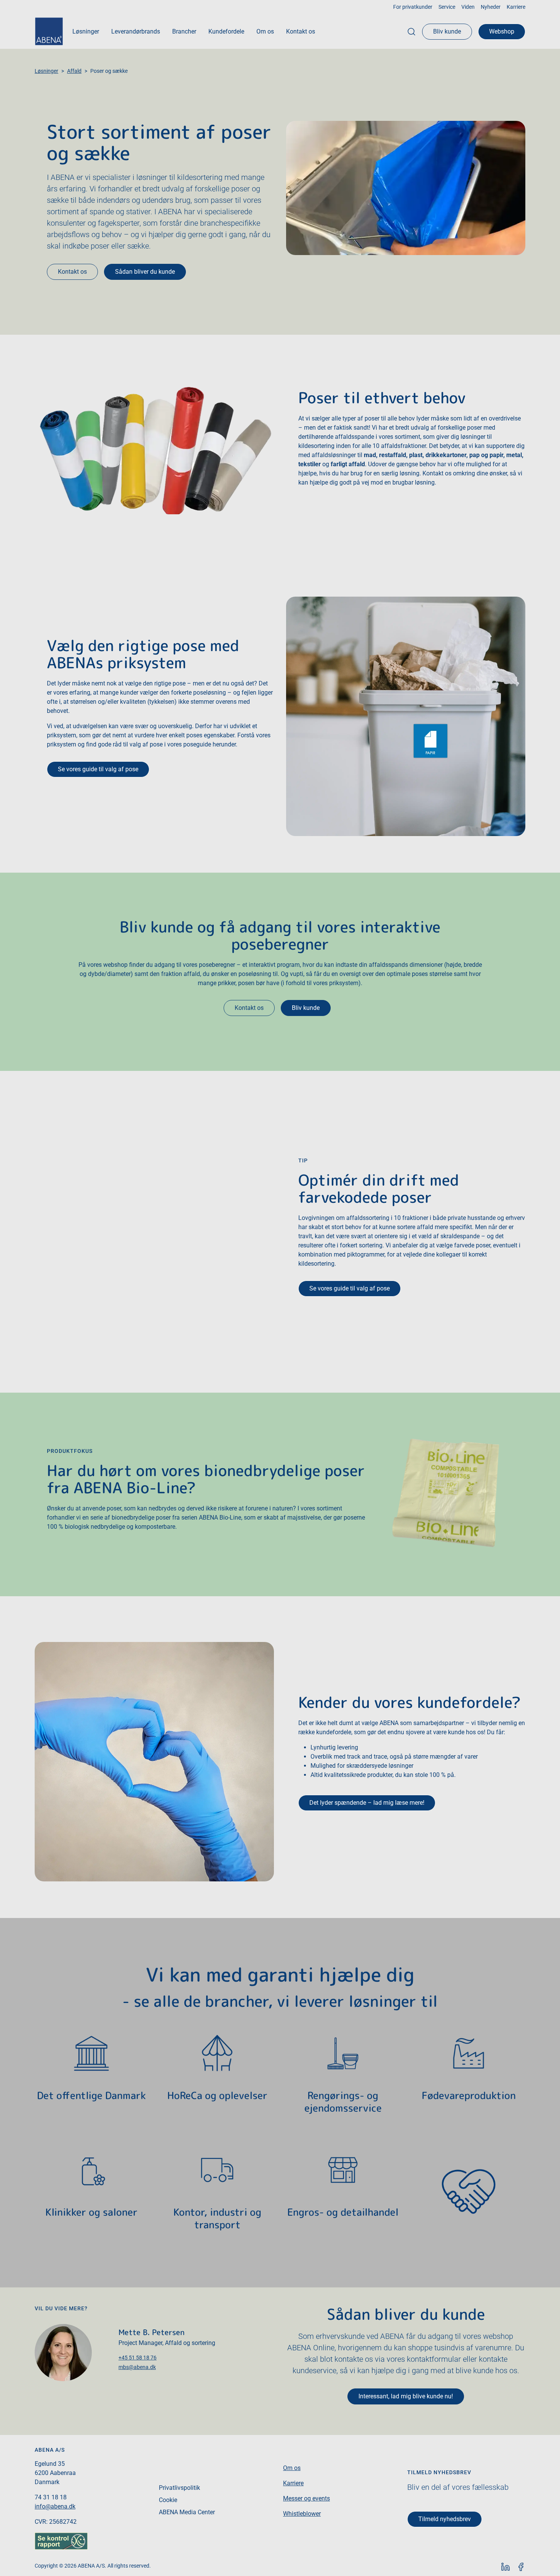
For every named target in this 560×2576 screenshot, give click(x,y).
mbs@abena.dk (137, 2367)
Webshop (502, 31)
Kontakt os (72, 272)
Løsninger (46, 71)
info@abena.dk (55, 2506)
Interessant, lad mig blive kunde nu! (406, 2396)
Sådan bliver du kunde (145, 272)
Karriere (293, 2483)
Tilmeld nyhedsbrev (445, 2519)
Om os (292, 2468)
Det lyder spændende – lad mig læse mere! (367, 1803)
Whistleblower (302, 2514)
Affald (74, 71)
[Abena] (49, 31)
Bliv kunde (447, 31)
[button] (86, 32)
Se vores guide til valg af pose (98, 769)
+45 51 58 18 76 (138, 2358)
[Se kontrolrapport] (61, 2541)
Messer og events (306, 2498)
